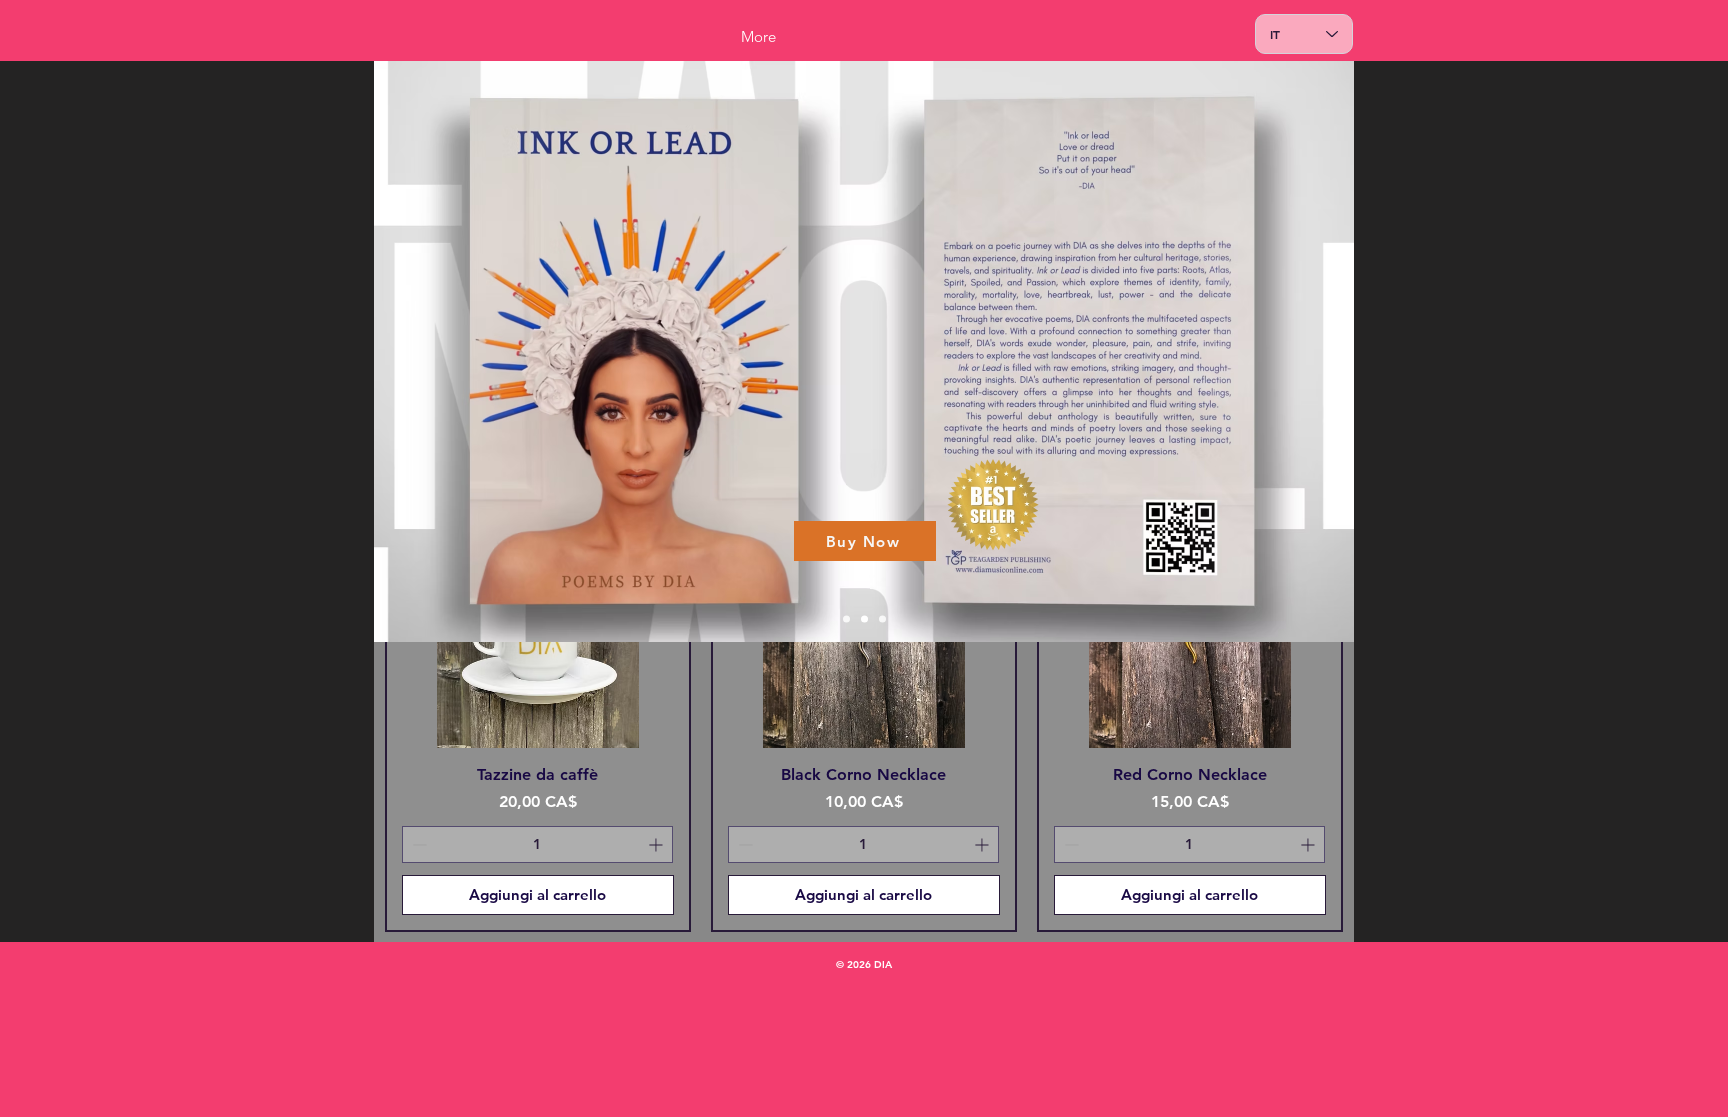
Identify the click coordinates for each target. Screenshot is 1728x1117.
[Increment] (657, 844)
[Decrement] (417, 844)
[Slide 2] (864, 619)
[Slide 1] (846, 619)
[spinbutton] (537, 844)
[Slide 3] (882, 619)
